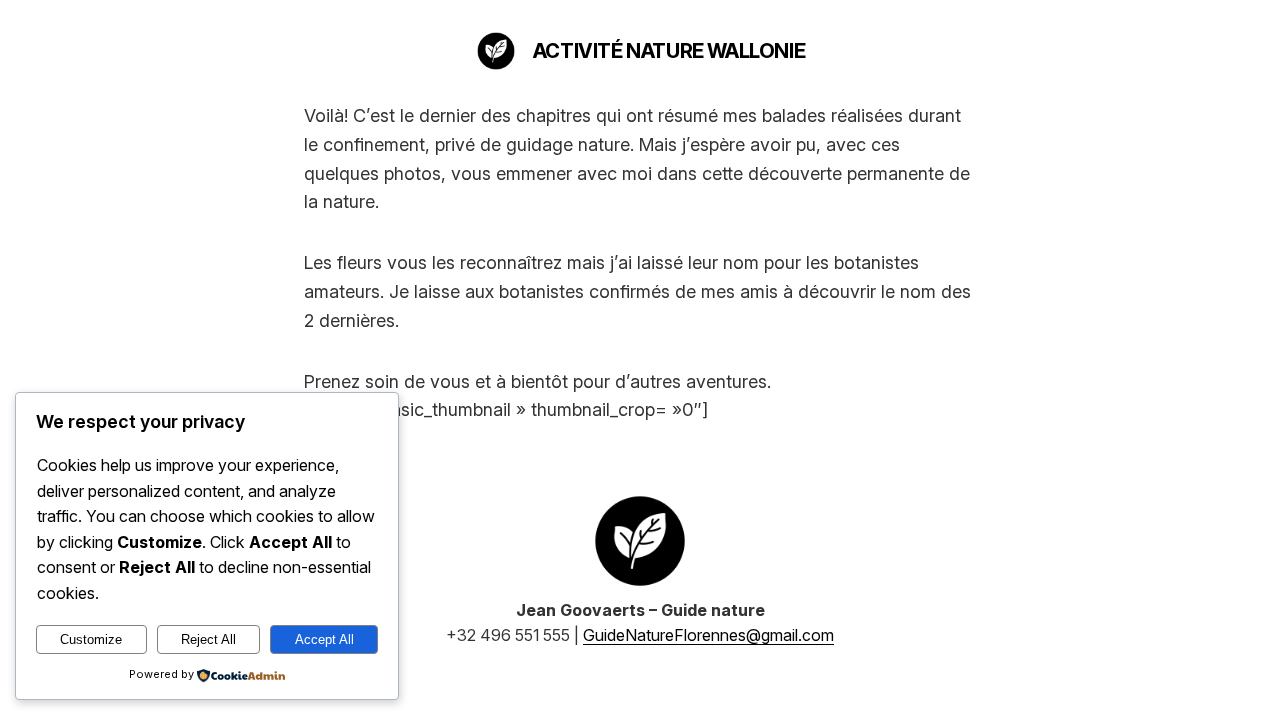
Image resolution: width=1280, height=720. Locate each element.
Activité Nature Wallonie (669, 51)
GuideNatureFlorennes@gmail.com (708, 635)
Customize (91, 639)
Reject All (208, 639)
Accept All (324, 639)
